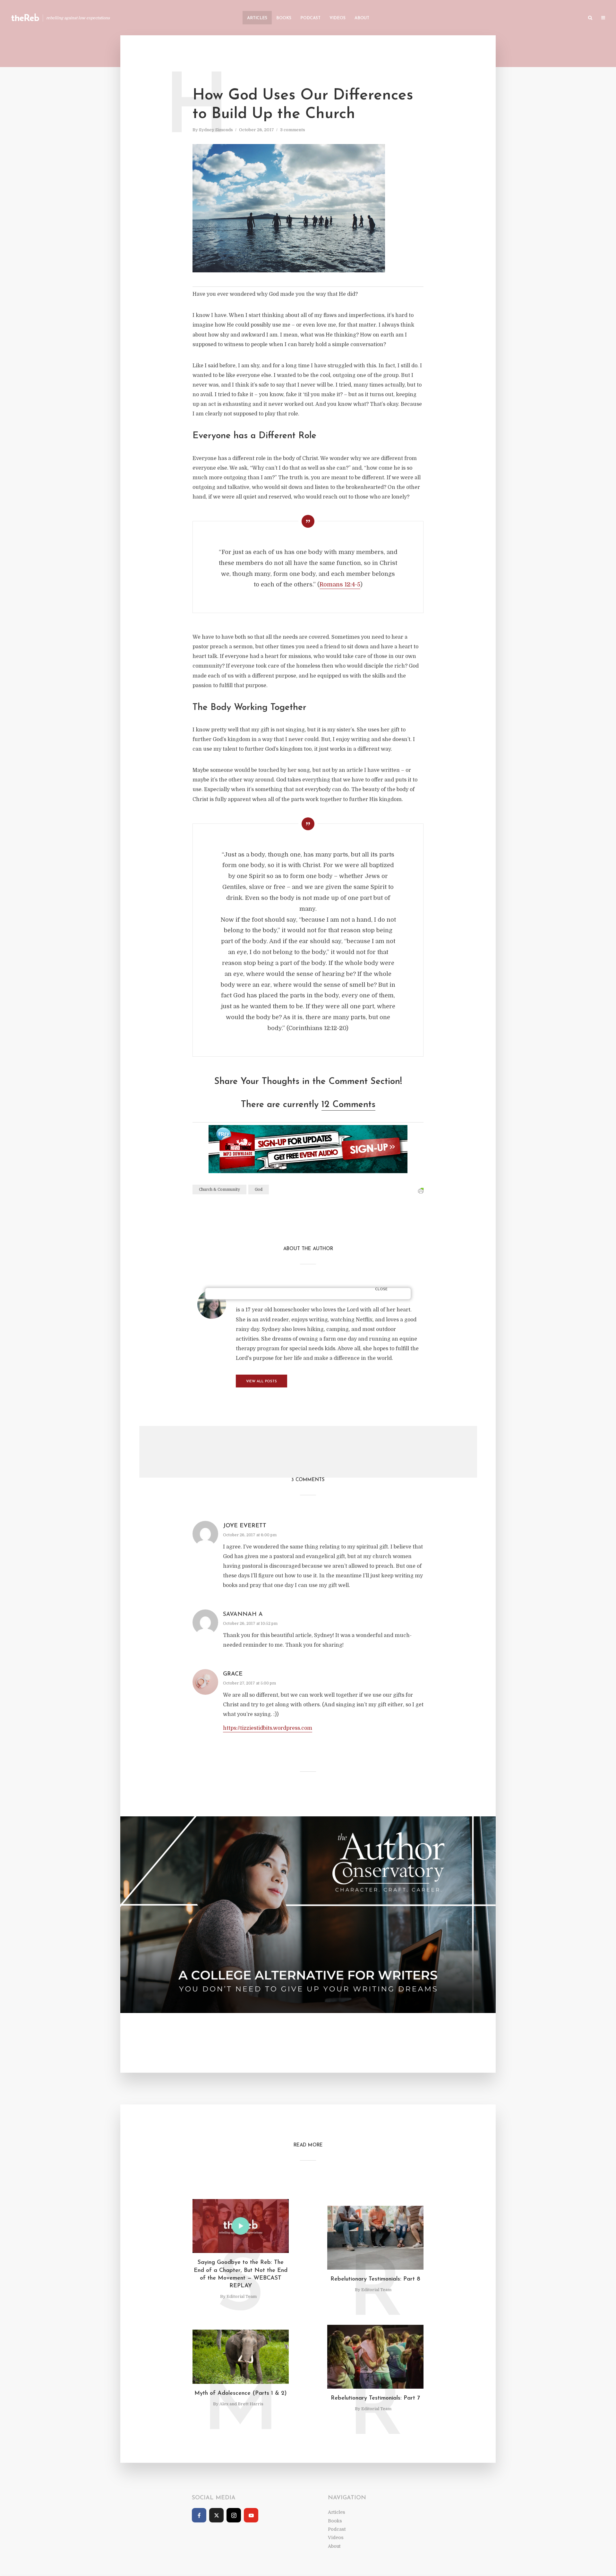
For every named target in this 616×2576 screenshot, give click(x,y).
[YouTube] (251, 2515)
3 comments (293, 130)
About (362, 18)
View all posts (261, 1382)
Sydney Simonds (216, 130)
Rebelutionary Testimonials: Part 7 (375, 2398)
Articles (257, 18)
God (259, 1190)
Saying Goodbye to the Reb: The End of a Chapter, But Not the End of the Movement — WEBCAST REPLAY (241, 2274)
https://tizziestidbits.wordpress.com (268, 1728)
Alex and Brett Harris (241, 2404)
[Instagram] (234, 2515)
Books (284, 18)
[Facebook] (199, 2515)
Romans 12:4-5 (340, 584)
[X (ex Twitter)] (216, 2515)
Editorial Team (242, 2296)
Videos (338, 18)
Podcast (310, 18)
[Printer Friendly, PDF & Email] (421, 1191)
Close (381, 1289)
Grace (233, 1674)
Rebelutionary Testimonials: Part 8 (375, 2279)
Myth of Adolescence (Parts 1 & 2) (241, 2393)
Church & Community (219, 1190)
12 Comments (348, 1105)
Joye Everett (245, 1526)
